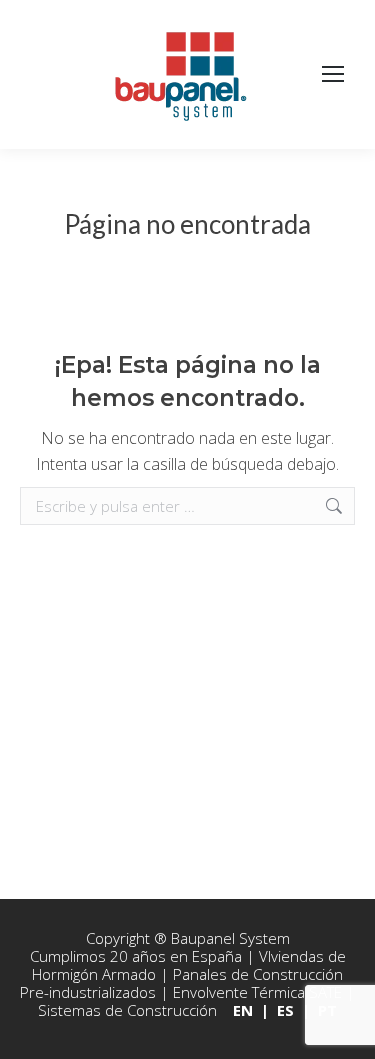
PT (327, 1010)
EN (243, 1010)
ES (285, 1010)
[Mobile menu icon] (333, 75)
